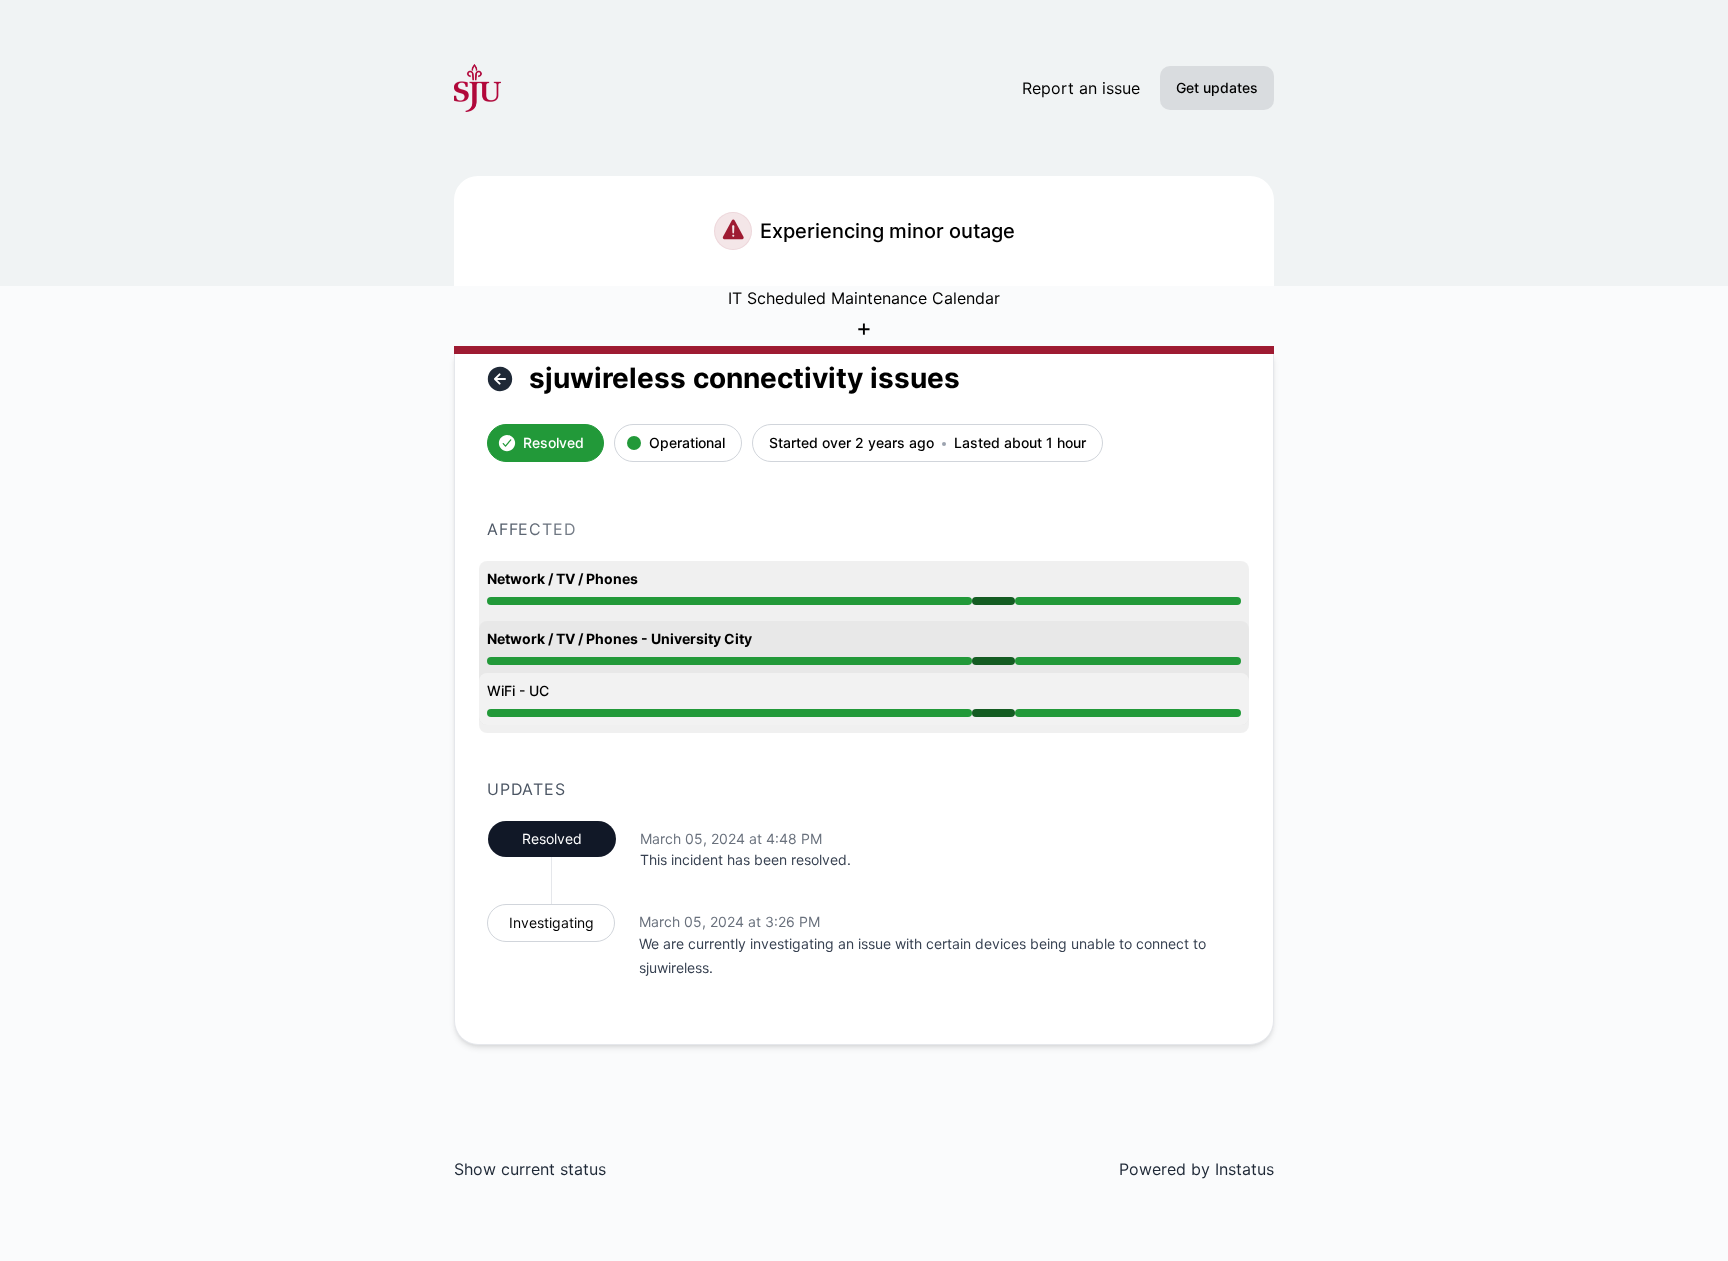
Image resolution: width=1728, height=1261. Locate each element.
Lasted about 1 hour (1020, 443)
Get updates (1217, 87)
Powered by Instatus (1196, 1169)
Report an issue (1081, 88)
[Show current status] (500, 379)
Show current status (530, 1169)
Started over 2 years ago (851, 443)
